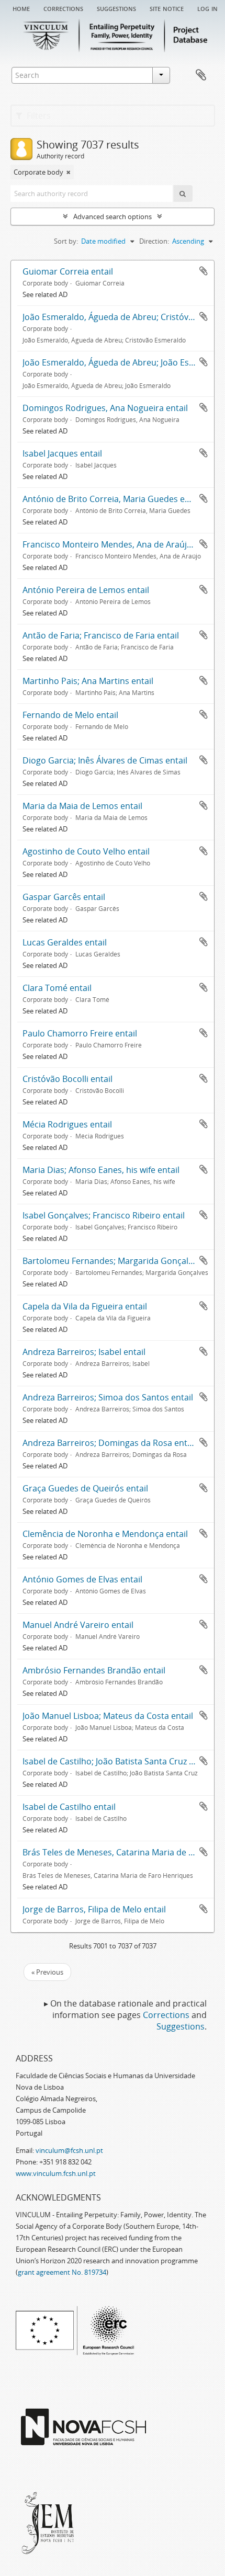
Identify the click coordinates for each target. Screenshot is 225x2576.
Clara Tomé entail (57, 988)
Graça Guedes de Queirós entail (85, 1488)
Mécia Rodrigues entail (67, 1124)
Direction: (154, 241)
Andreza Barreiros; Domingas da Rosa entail (109, 1443)
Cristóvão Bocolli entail (67, 1079)
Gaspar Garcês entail (64, 897)
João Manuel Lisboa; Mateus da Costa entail (108, 1716)
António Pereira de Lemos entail (86, 590)
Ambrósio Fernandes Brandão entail (94, 1670)
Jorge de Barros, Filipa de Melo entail (94, 1909)
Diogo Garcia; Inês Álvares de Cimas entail (105, 760)
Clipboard (201, 75)
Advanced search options (113, 216)
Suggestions (116, 8)
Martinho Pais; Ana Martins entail (88, 681)
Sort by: (66, 241)
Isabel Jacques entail (62, 453)
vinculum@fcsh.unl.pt (69, 2150)
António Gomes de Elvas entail (82, 1579)
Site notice (167, 8)
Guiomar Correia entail (68, 271)
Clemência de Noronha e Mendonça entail (105, 1534)
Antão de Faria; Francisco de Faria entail (101, 635)
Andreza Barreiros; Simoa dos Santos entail (108, 1397)
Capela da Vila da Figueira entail (85, 1306)
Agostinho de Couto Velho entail (86, 851)
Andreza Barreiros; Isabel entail (84, 1352)
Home (21, 8)
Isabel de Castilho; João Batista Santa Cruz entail (117, 1761)
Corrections (63, 8)
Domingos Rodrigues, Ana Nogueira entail (105, 408)
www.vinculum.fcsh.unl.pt (56, 2173)
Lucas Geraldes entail (65, 942)
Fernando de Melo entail (70, 715)
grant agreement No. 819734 (62, 2272)
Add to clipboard (204, 271)
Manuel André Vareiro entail (78, 1625)
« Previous (47, 1972)
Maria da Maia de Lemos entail (82, 806)
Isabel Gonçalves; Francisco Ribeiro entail (104, 1215)
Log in (207, 8)
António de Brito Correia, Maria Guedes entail (112, 499)
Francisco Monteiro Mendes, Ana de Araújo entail (119, 544)
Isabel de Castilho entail (69, 1807)
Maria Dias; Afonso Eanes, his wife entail (101, 1170)
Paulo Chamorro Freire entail (80, 1033)
